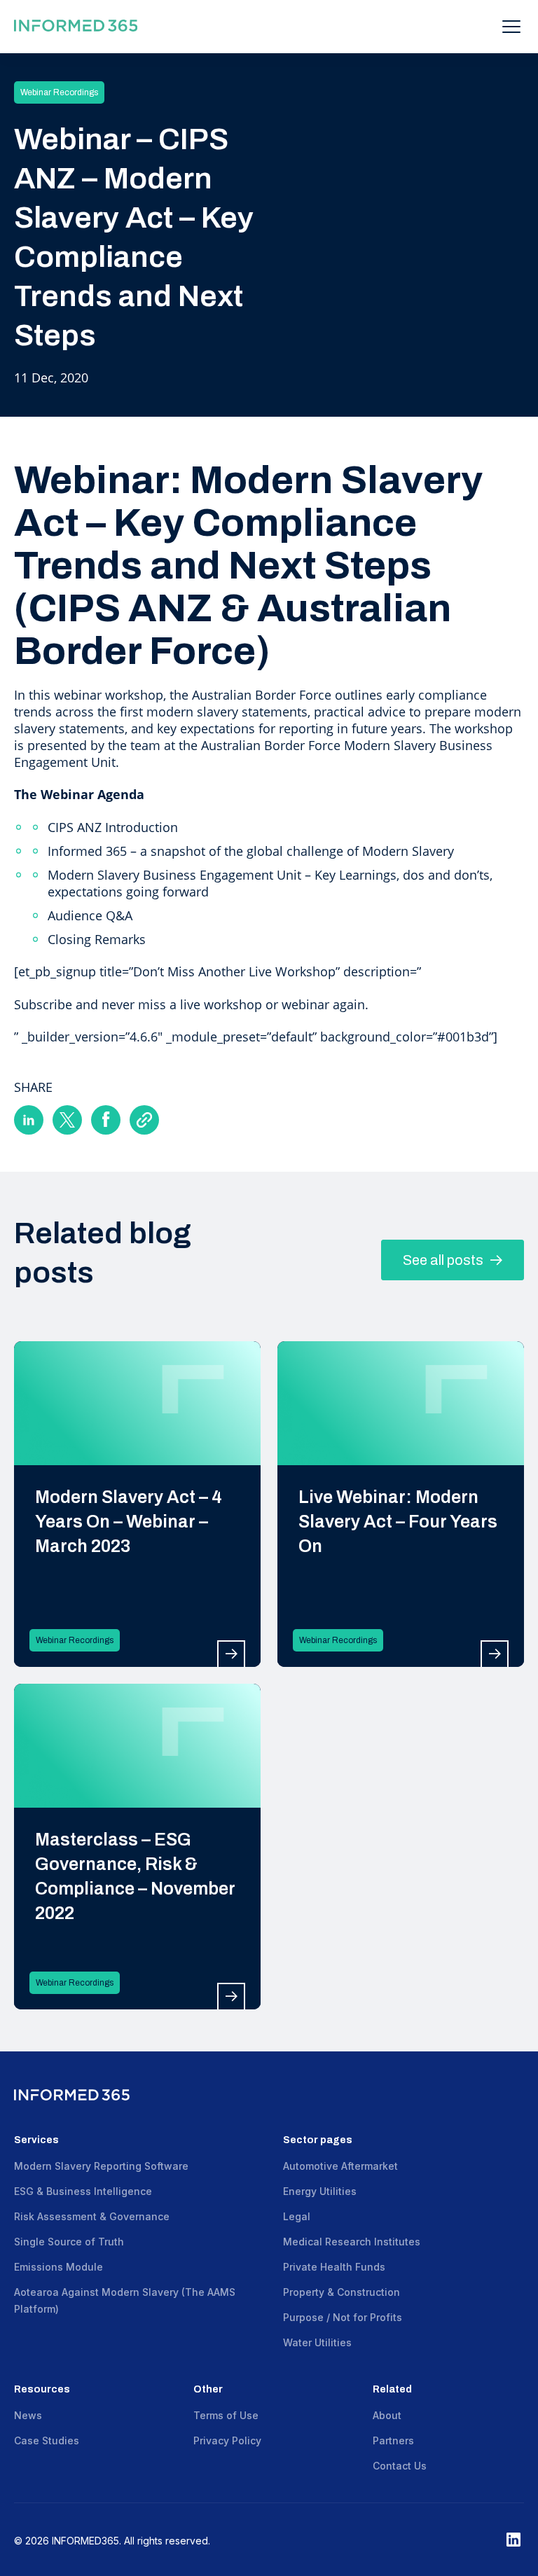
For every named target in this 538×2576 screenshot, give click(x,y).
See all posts (444, 1260)
